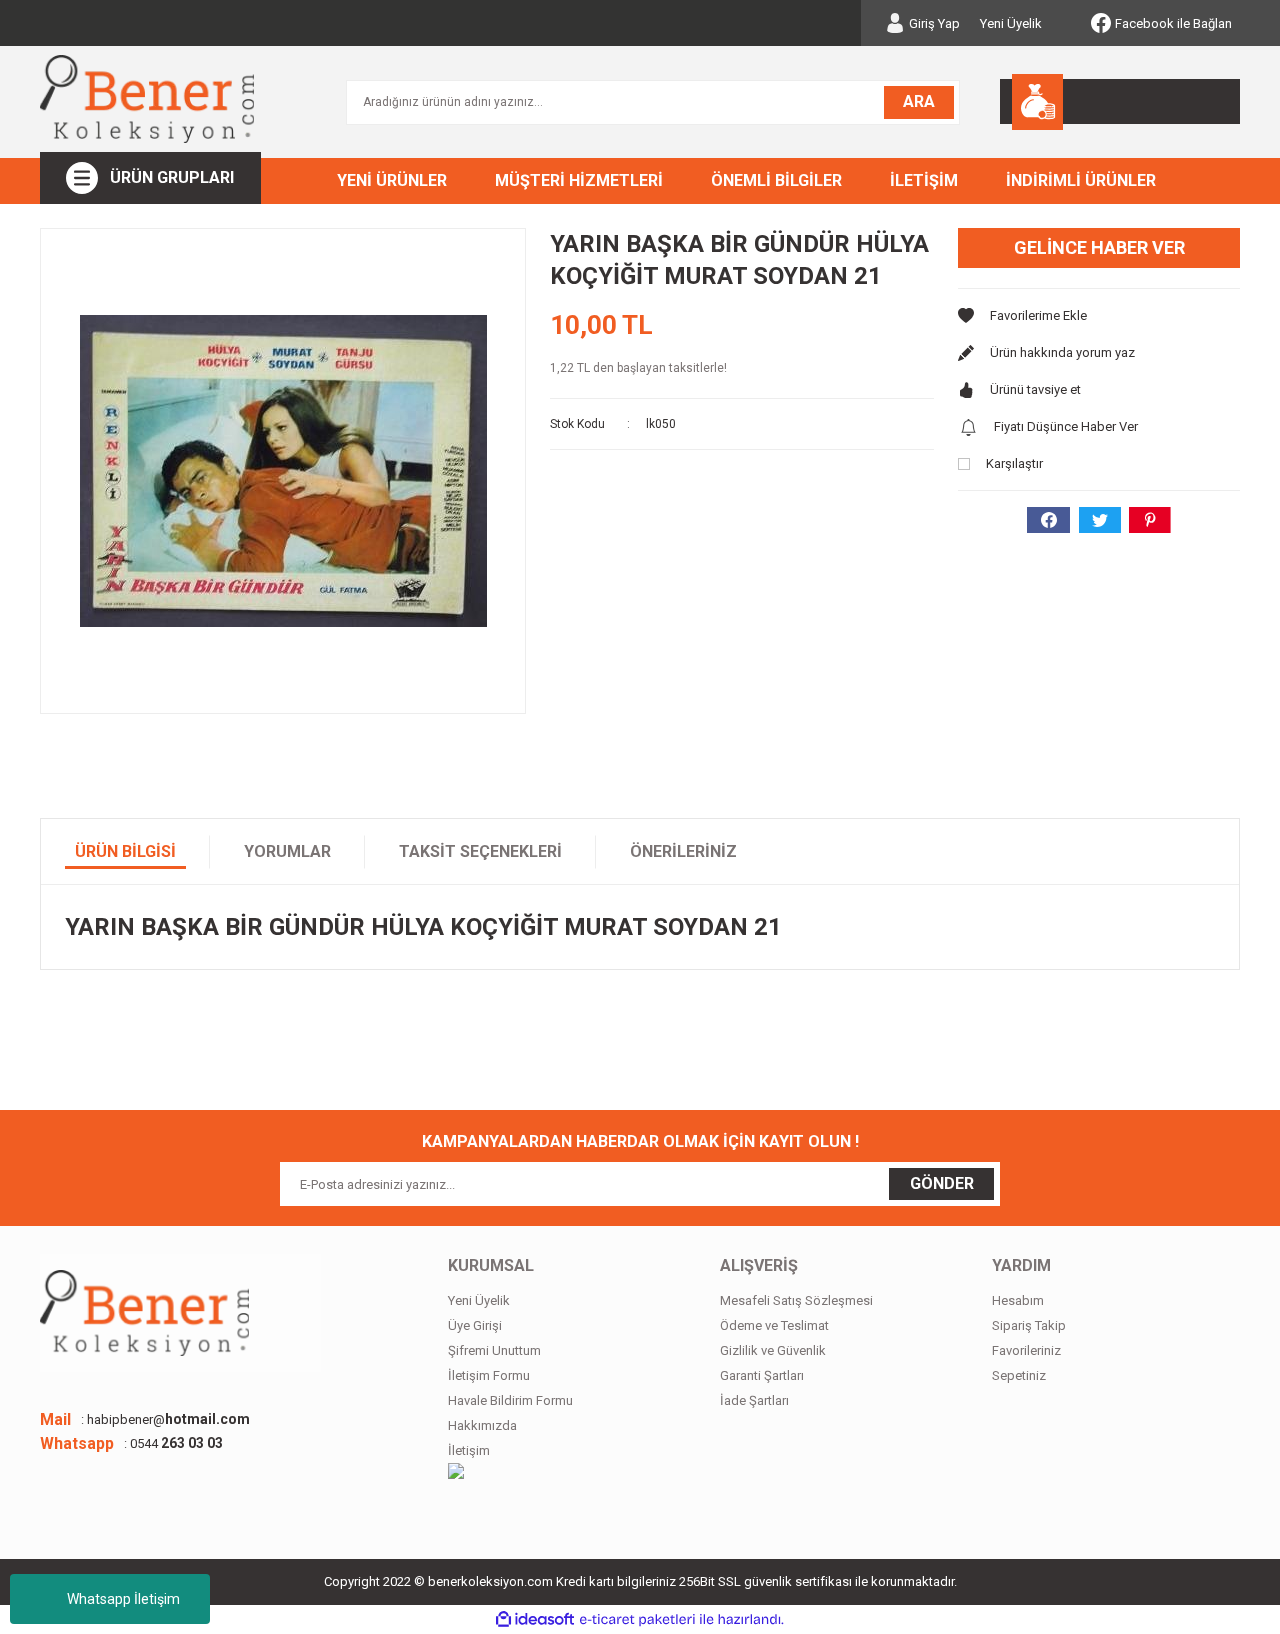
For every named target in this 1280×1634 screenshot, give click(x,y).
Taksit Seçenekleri (480, 851)
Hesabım (1018, 1300)
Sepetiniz (1019, 1375)
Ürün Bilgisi (125, 851)
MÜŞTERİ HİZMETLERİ (579, 180)
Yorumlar (287, 851)
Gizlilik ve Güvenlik (773, 1350)
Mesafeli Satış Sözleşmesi (796, 1300)
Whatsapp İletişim (123, 1599)
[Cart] (1120, 101)
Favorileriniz (1026, 1350)
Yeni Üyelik (1011, 23)
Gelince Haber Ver (1099, 247)
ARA (919, 101)
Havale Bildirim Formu (510, 1400)
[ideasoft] (535, 1619)
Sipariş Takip (1029, 1325)
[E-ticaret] (637, 1620)
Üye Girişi (475, 1325)
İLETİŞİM (924, 180)
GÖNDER (942, 1183)
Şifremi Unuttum (494, 1350)
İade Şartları (754, 1400)
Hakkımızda (482, 1425)
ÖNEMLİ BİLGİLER (776, 180)
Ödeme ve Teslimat (774, 1325)
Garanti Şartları (762, 1375)
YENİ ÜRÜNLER (392, 180)
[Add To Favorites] (1099, 315)
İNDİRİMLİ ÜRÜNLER (1081, 180)
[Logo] (147, 99)
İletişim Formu (489, 1375)
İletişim (469, 1450)
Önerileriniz (683, 851)
